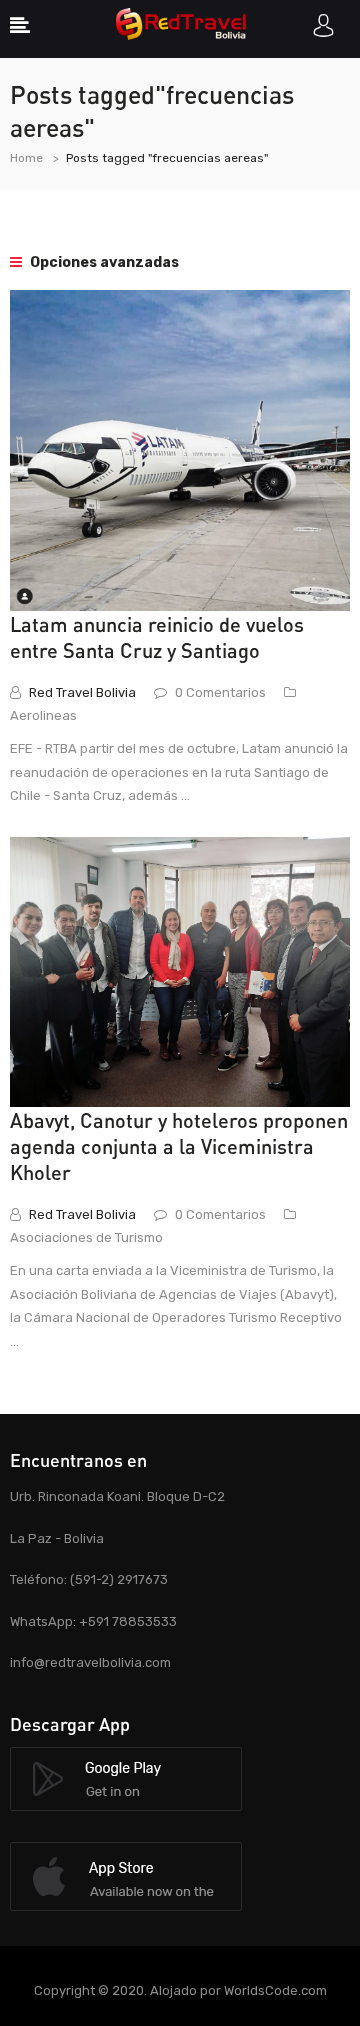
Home (26, 158)
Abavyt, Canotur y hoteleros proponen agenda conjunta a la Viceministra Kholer (179, 1146)
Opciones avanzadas (103, 262)
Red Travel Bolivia (82, 692)
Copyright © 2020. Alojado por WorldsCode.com (180, 1990)
